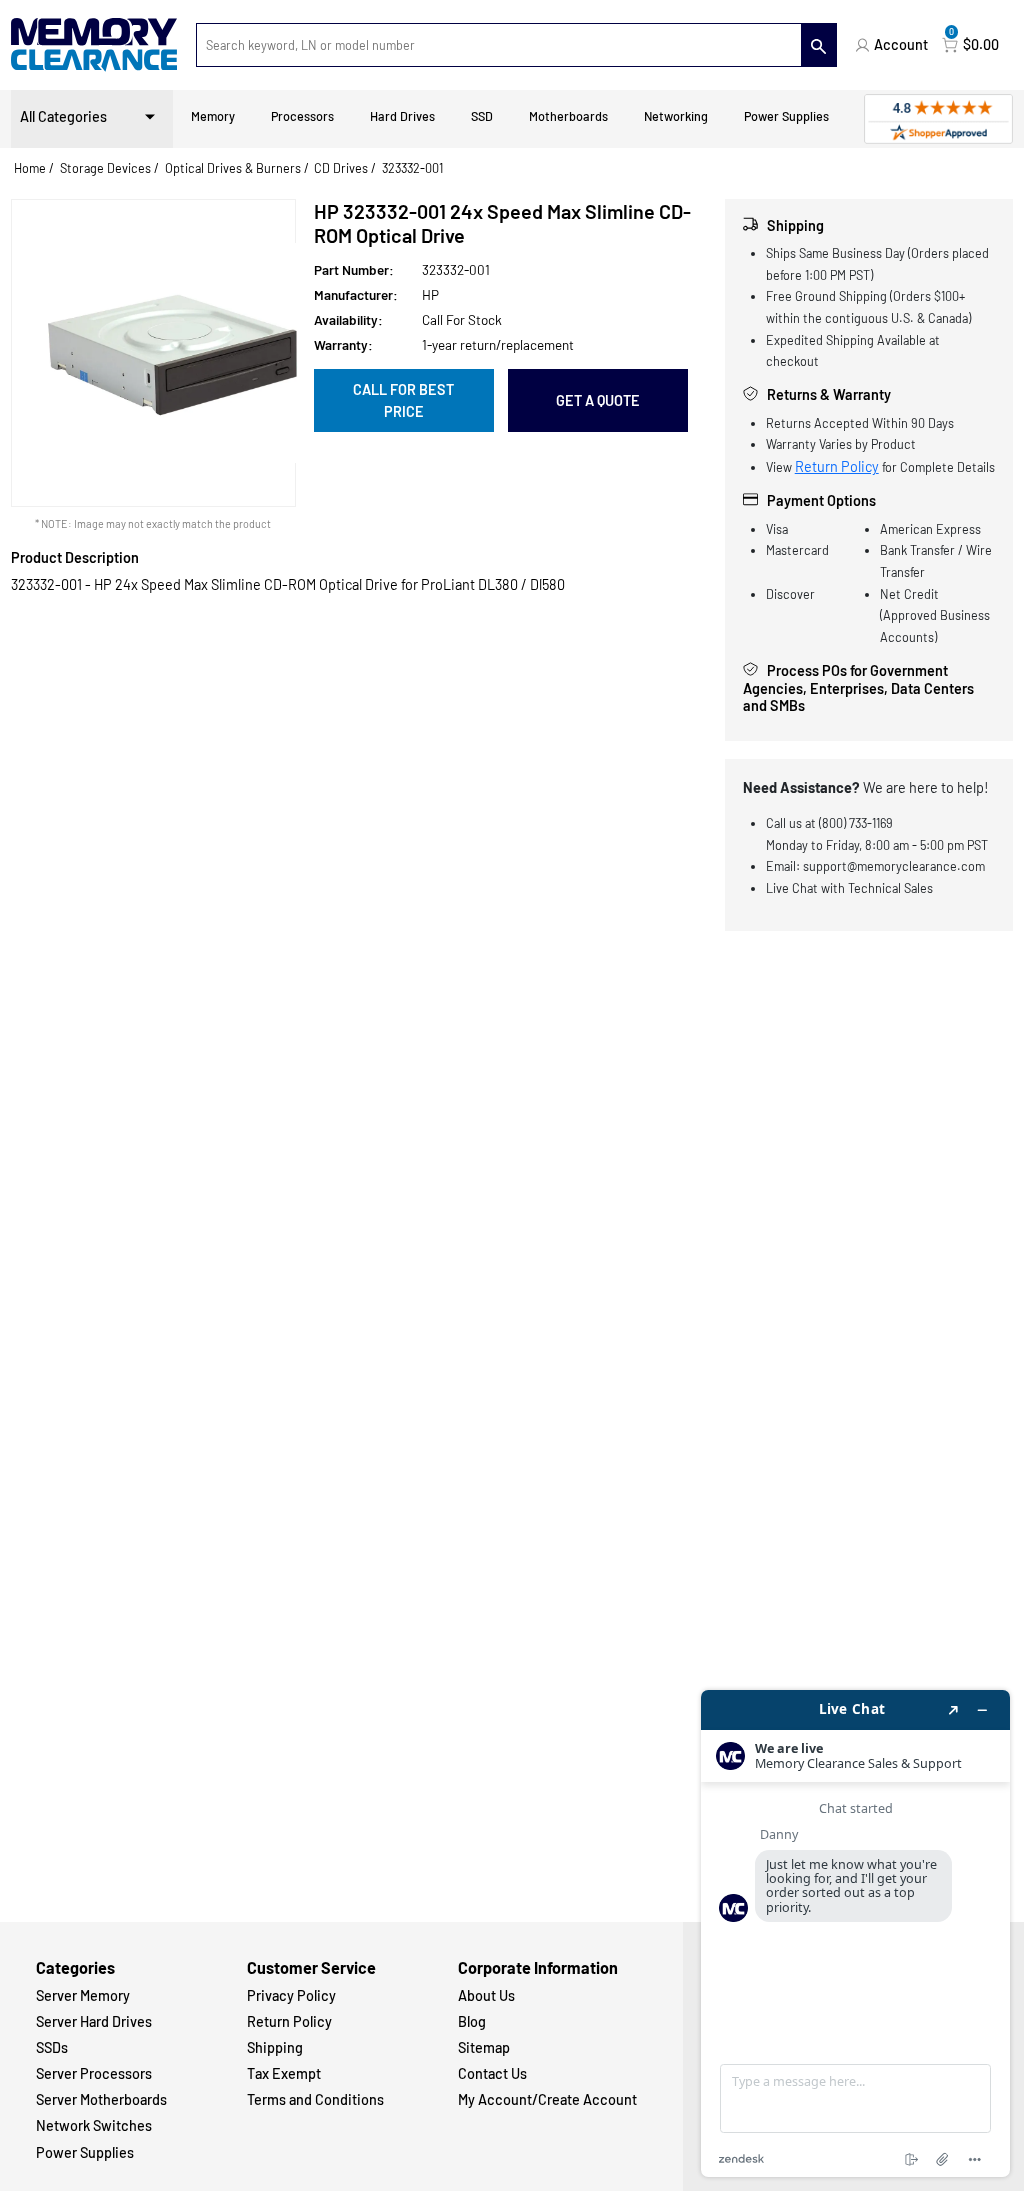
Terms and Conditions (315, 2099)
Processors (302, 116)
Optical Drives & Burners (233, 168)
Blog (472, 2021)
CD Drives (341, 168)
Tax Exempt (284, 2073)
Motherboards (568, 116)
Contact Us (492, 2073)
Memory (213, 116)
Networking (676, 116)
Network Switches (94, 2125)
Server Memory (83, 1995)
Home (30, 168)
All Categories (63, 116)
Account (901, 44)
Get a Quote (598, 400)
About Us (486, 1995)
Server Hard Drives (94, 2021)
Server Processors (94, 2073)
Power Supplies (786, 116)
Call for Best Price (403, 400)
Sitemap (484, 2047)
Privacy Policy (291, 1995)
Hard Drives (402, 116)
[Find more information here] (855, 1933)
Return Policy (837, 466)
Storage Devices (105, 168)
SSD (482, 116)
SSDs (52, 2047)
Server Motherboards (101, 2099)
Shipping (275, 2047)
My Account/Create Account (547, 2099)
